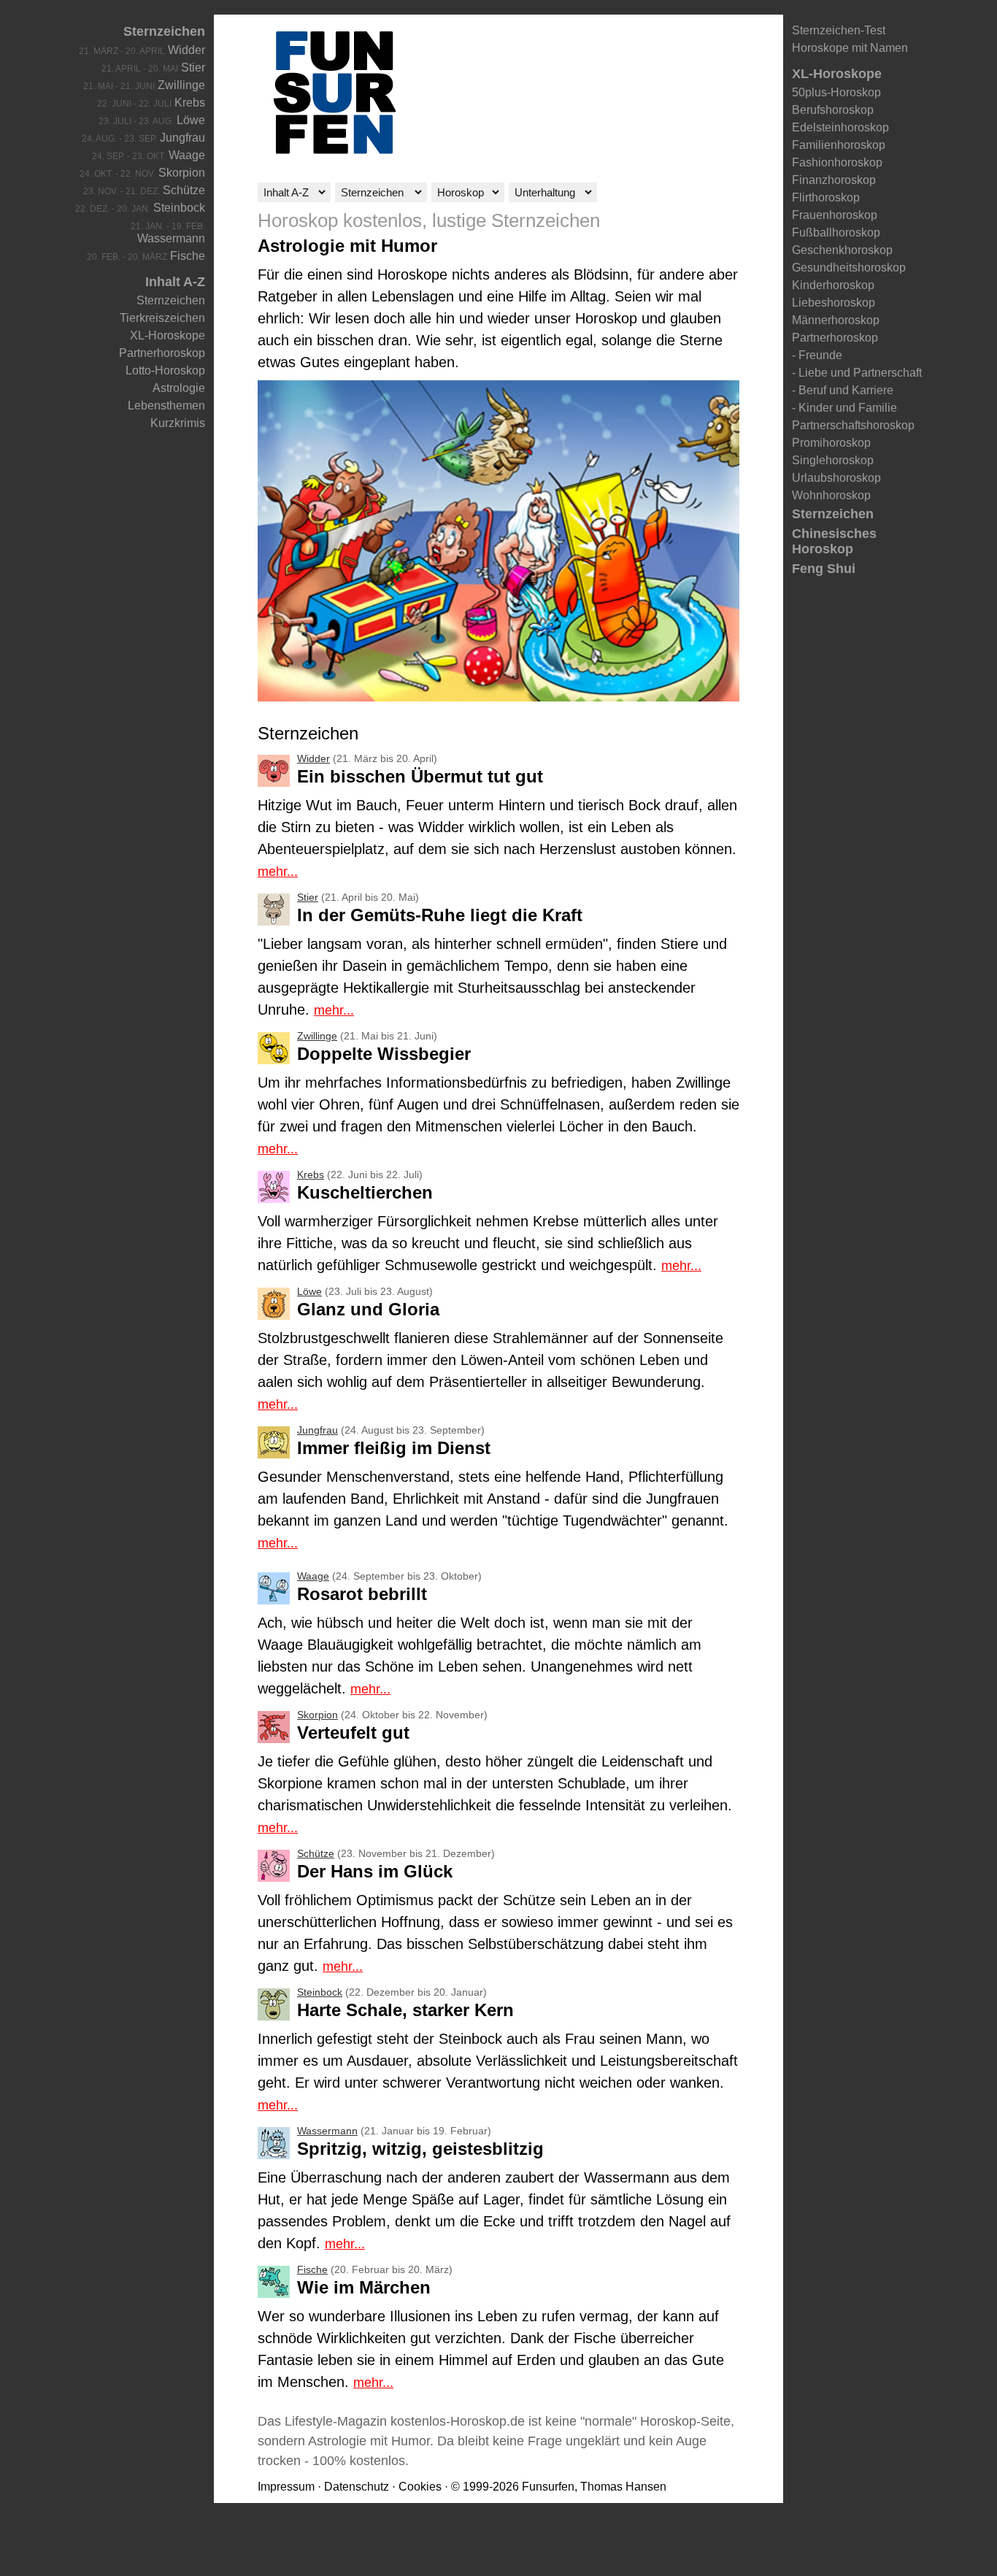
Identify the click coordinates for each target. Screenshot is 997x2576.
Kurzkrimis (178, 423)
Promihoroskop (831, 443)
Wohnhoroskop (831, 495)
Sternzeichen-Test (839, 30)
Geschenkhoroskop (842, 250)
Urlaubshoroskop (836, 478)
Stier (193, 68)
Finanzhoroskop (834, 180)
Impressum (286, 2487)
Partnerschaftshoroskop (853, 425)
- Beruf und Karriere (843, 390)
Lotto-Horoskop (165, 370)
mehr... (278, 872)
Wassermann (171, 238)
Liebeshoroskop (834, 303)
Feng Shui (824, 569)
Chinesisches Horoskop (834, 541)
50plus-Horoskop (836, 92)
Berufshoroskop (833, 110)
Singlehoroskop (833, 460)
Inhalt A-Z (175, 282)
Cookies (420, 2487)
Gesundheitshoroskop (849, 268)
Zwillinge (181, 85)
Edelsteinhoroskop (840, 127)
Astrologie (179, 388)
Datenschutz (357, 2487)
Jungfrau (182, 138)
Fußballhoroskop (836, 232)
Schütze (184, 190)
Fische (188, 256)
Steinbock (179, 208)
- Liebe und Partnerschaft (857, 373)
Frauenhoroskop (835, 215)
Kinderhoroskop (833, 285)
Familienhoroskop (839, 145)
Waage (187, 155)
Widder (186, 50)
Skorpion (182, 173)
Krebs (190, 103)
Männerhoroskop (836, 320)
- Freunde (817, 355)
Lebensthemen (166, 405)
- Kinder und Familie (844, 408)
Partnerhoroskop (162, 353)
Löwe (191, 120)
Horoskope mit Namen (850, 48)
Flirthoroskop (826, 197)
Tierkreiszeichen (162, 318)
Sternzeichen (164, 31)
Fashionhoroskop (837, 162)
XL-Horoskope (168, 335)
